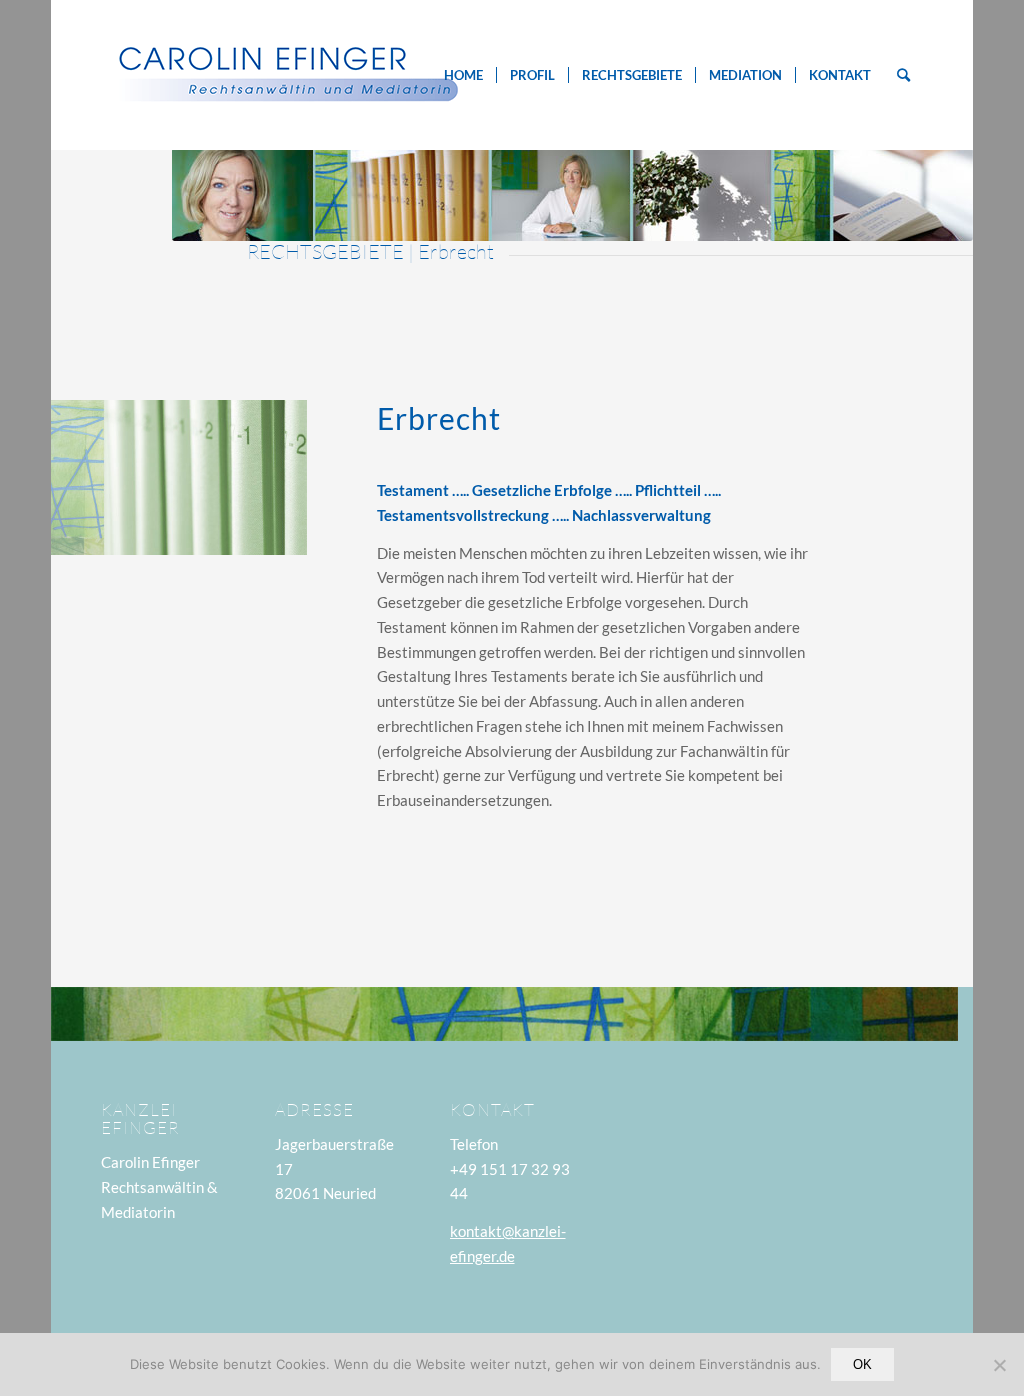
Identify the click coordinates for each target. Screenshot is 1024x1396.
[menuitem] (463, 75)
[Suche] (903, 75)
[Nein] (999, 1365)
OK (862, 1364)
